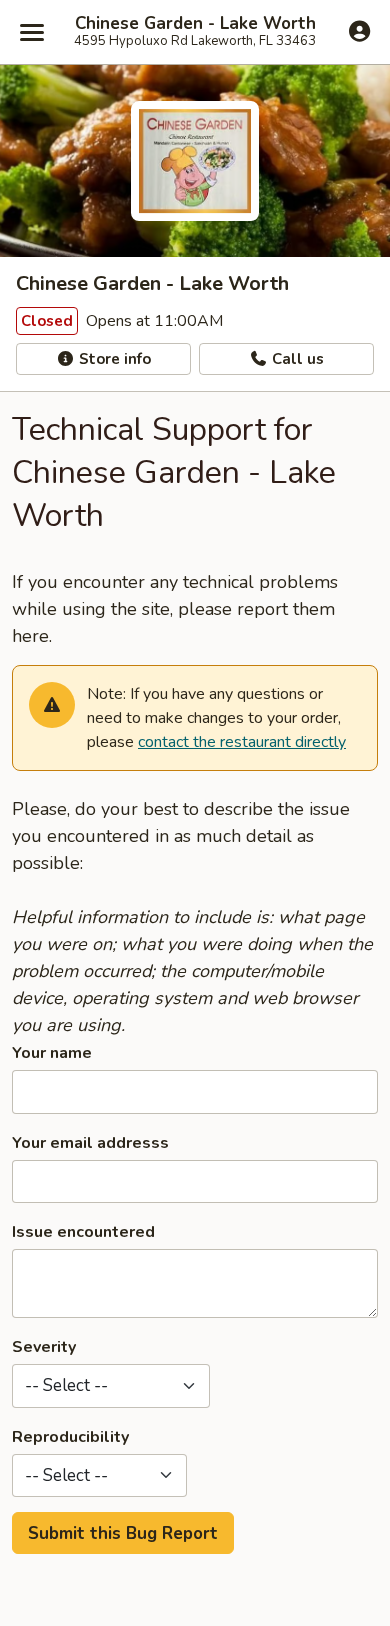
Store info (113, 359)
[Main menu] (32, 32)
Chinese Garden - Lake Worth (195, 24)
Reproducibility (70, 1437)
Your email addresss (90, 1143)
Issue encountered (83, 1232)
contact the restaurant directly (242, 742)
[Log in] (359, 31)
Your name (52, 1053)
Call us (296, 359)
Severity (44, 1347)
